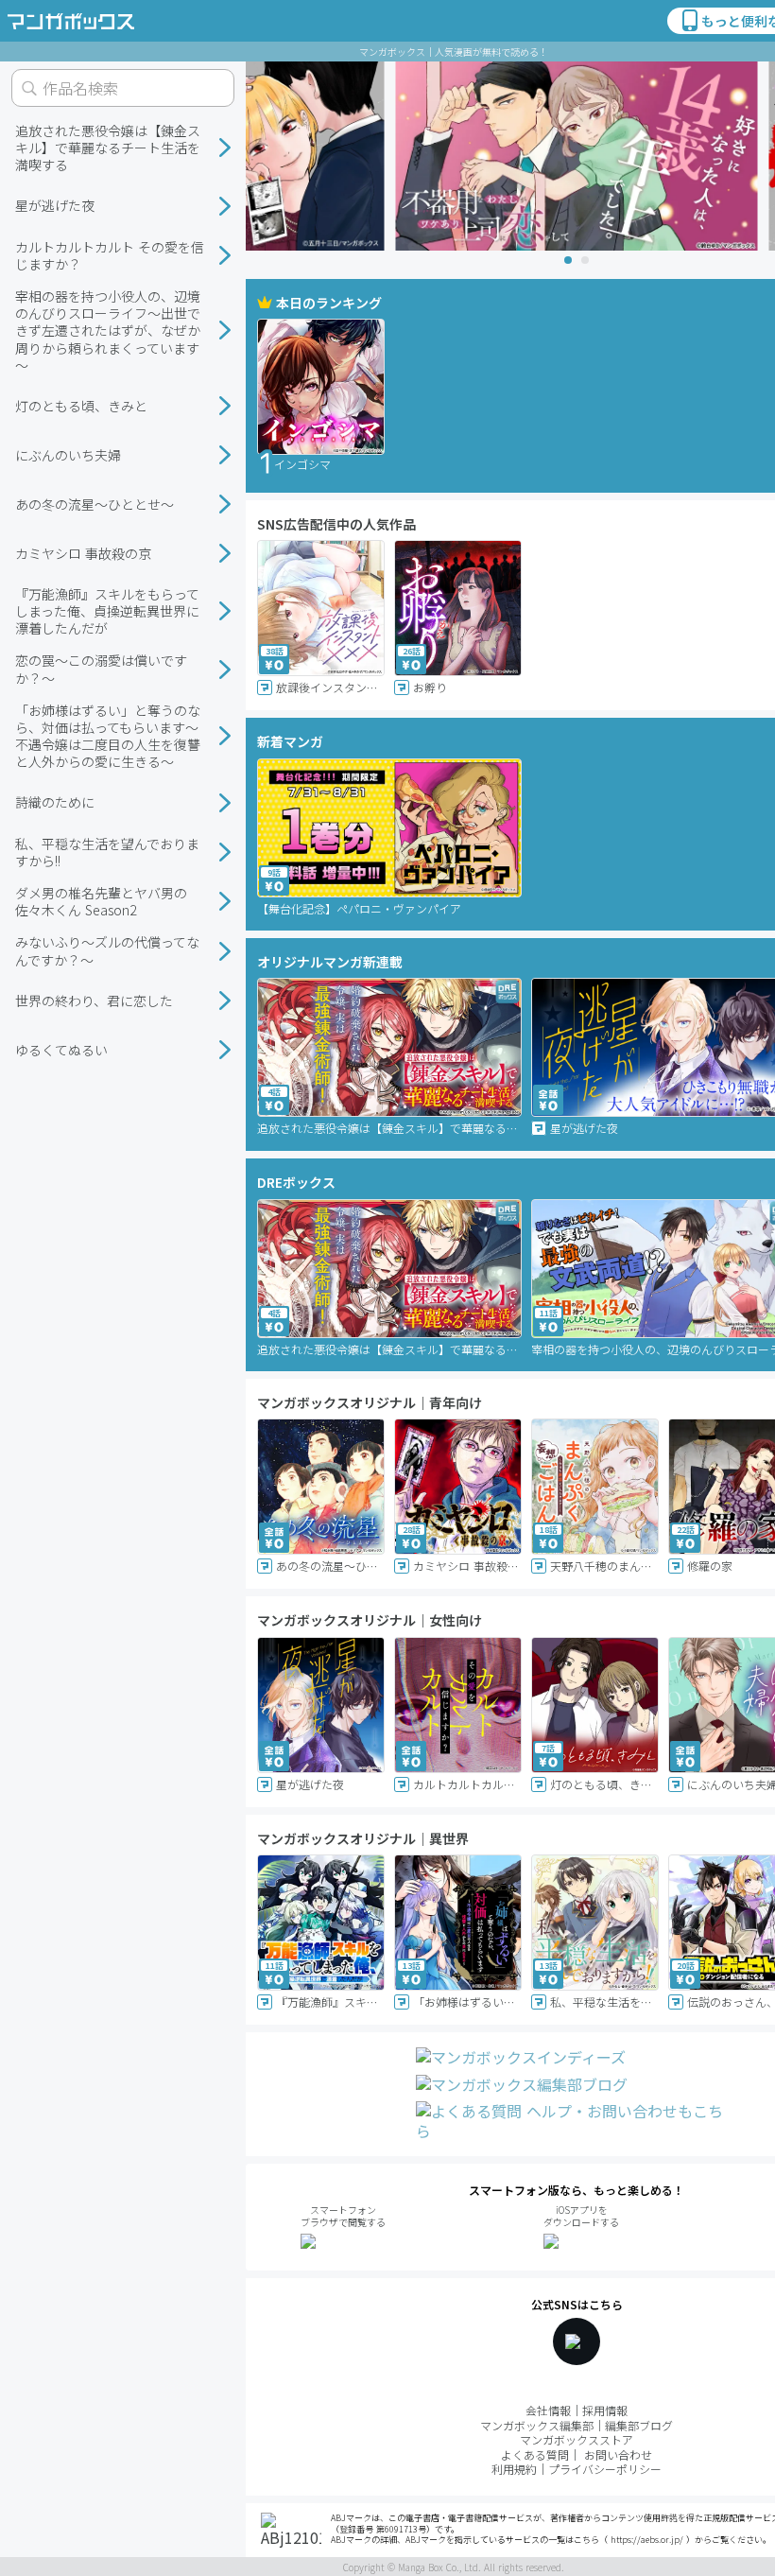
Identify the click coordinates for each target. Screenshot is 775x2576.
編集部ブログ (639, 2425)
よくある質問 (535, 2454)
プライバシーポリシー (605, 2469)
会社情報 (548, 2410)
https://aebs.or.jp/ (647, 2540)
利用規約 (514, 2469)
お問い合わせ (618, 2454)
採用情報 (605, 2410)
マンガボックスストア (577, 2439)
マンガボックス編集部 (537, 2425)
